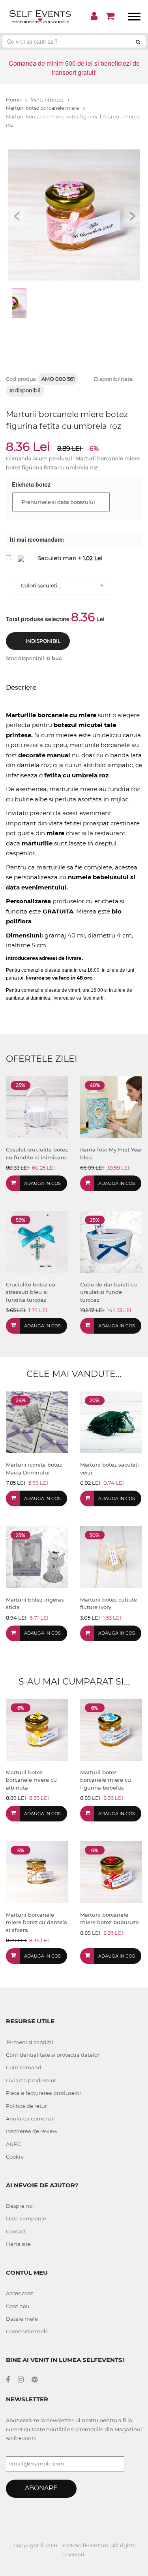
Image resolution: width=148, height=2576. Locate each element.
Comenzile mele (27, 2331)
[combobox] (61, 585)
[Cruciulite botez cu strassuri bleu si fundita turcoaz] (37, 1241)
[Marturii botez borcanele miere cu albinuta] (37, 1729)
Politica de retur (26, 2106)
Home (14, 100)
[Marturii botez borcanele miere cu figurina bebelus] (111, 1729)
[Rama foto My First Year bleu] (111, 1107)
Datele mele (22, 2319)
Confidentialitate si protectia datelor (53, 2055)
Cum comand (24, 2067)
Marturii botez (48, 100)
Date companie (26, 2218)
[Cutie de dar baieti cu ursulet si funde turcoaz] (111, 1241)
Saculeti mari (57, 558)
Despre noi (20, 2206)
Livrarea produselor (31, 2080)
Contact (16, 2231)
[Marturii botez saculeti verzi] (111, 1422)
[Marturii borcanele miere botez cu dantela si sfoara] (37, 1872)
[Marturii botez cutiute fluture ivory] (111, 1556)
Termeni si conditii (30, 2042)
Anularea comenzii (30, 2118)
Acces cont (20, 2293)
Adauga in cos (42, 1183)
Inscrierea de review (32, 2131)
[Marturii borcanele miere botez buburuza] (111, 1872)
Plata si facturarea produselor (44, 2093)
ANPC (13, 2144)
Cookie (15, 2157)
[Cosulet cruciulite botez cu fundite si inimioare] (37, 1107)
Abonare (41, 2488)
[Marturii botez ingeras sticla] (37, 1556)
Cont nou (18, 2306)
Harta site (18, 2244)
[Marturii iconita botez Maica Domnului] (37, 1422)
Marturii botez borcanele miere (43, 108)
